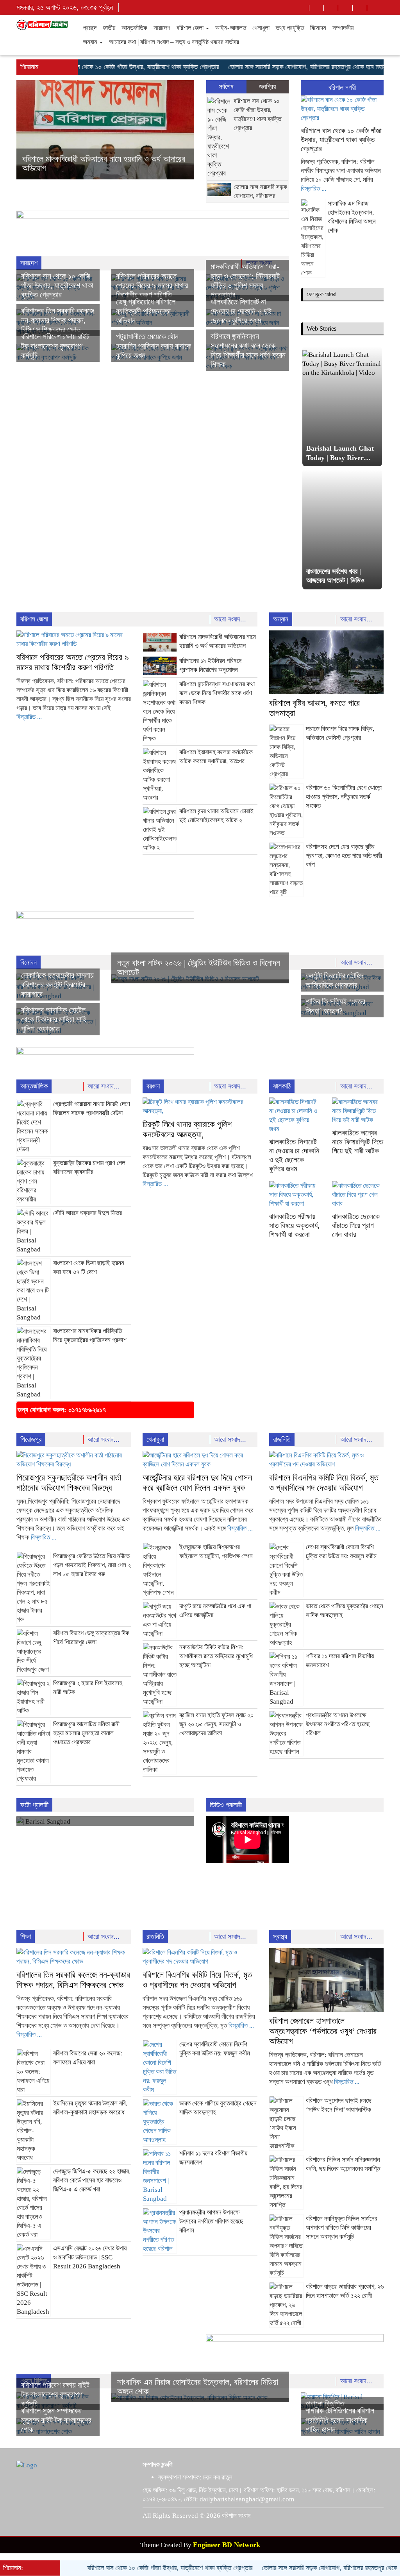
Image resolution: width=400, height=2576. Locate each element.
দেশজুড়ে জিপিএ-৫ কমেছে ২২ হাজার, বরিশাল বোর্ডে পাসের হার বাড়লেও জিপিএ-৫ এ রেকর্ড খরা (92, 2180)
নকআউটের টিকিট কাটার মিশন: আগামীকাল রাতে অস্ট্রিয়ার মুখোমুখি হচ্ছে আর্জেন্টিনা (216, 1656)
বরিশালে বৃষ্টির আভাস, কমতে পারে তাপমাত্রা (82, 168)
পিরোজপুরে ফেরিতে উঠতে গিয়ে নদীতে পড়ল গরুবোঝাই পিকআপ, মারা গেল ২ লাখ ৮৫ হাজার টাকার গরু (92, 1565)
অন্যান (91, 42)
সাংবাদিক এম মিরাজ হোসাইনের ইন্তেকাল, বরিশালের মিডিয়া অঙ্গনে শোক (198, 2387)
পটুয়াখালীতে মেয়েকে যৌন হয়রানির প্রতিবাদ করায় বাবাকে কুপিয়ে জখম (154, 346)
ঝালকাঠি (282, 1086)
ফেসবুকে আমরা (321, 294)
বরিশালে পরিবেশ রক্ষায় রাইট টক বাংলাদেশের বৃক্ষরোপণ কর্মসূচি (55, 346)
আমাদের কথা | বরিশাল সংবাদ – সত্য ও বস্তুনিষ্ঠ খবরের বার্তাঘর (174, 42)
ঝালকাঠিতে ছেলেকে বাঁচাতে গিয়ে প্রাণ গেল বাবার (356, 1225)
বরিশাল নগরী (342, 88)
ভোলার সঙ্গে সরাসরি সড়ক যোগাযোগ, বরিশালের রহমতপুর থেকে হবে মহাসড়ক (276, 67)
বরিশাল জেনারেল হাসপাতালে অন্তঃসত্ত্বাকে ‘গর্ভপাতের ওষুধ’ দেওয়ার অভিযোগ (323, 2031)
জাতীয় (109, 28)
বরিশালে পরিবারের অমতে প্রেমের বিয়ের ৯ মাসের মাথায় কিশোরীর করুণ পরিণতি (152, 285)
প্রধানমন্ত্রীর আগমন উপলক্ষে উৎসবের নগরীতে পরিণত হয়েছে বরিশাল (338, 1724)
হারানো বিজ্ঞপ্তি (325, 2404)
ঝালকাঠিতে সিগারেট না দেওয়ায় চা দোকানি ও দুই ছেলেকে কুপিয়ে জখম (241, 311)
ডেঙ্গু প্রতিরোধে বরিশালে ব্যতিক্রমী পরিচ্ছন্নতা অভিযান (146, 311)
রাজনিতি (282, 1439)
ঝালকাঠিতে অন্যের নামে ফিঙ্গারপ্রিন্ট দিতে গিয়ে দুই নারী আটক (357, 1142)
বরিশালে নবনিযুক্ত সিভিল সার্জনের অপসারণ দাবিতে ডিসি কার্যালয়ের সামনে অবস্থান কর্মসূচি (342, 2228)
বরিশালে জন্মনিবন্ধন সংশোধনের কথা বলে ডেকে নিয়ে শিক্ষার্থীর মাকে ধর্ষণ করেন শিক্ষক (217, 693)
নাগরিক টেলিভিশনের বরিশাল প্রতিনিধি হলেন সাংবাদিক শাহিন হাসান (340, 2420)
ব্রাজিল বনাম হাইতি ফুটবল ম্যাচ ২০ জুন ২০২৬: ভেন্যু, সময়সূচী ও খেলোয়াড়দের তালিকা (217, 1724)
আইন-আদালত (231, 28)
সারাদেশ (162, 28)
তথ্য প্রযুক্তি (290, 28)
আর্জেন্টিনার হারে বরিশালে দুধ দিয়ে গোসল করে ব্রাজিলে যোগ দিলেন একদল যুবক (197, 1483)
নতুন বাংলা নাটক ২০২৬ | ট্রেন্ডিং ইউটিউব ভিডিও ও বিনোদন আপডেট (199, 968)
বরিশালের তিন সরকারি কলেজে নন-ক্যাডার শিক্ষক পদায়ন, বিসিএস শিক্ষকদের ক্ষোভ (58, 320)
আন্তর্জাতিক (134, 28)
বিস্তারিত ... (313, 189)
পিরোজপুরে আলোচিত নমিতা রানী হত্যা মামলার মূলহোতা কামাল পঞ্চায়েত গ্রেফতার (86, 1733)
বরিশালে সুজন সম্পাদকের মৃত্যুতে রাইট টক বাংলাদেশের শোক (56, 2420)
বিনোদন (318, 28)
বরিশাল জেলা (191, 28)
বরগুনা (153, 1086)
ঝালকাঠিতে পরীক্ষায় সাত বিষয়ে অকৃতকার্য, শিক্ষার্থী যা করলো (294, 1225)
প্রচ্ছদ (90, 28)
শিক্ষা (26, 1937)
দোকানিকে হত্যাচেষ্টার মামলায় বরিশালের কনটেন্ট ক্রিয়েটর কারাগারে (57, 985)
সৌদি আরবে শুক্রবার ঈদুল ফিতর (87, 1213)
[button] (30, 130)
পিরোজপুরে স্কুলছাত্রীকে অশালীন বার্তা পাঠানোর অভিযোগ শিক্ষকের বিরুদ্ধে (69, 1483)
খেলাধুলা (261, 28)
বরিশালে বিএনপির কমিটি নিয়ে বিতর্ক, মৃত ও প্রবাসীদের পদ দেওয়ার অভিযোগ (324, 1483)
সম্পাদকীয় (343, 28)
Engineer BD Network (227, 2545)
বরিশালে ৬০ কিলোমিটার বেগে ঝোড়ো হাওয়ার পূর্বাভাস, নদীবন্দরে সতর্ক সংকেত (344, 797)
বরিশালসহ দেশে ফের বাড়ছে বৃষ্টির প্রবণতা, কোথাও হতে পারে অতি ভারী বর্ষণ (344, 856)
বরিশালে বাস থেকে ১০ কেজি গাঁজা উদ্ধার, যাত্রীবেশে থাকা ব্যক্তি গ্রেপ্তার (101, 67)
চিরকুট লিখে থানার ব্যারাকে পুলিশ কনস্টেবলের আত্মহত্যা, (187, 1129)
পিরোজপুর (31, 1439)
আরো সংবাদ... (231, 619)
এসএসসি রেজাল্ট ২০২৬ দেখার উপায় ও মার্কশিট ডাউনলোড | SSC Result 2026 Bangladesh (90, 2257)
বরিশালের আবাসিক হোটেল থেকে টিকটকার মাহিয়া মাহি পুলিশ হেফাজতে (54, 1019)
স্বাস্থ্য (280, 1937)
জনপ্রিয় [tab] (267, 87)
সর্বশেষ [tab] (226, 87)
